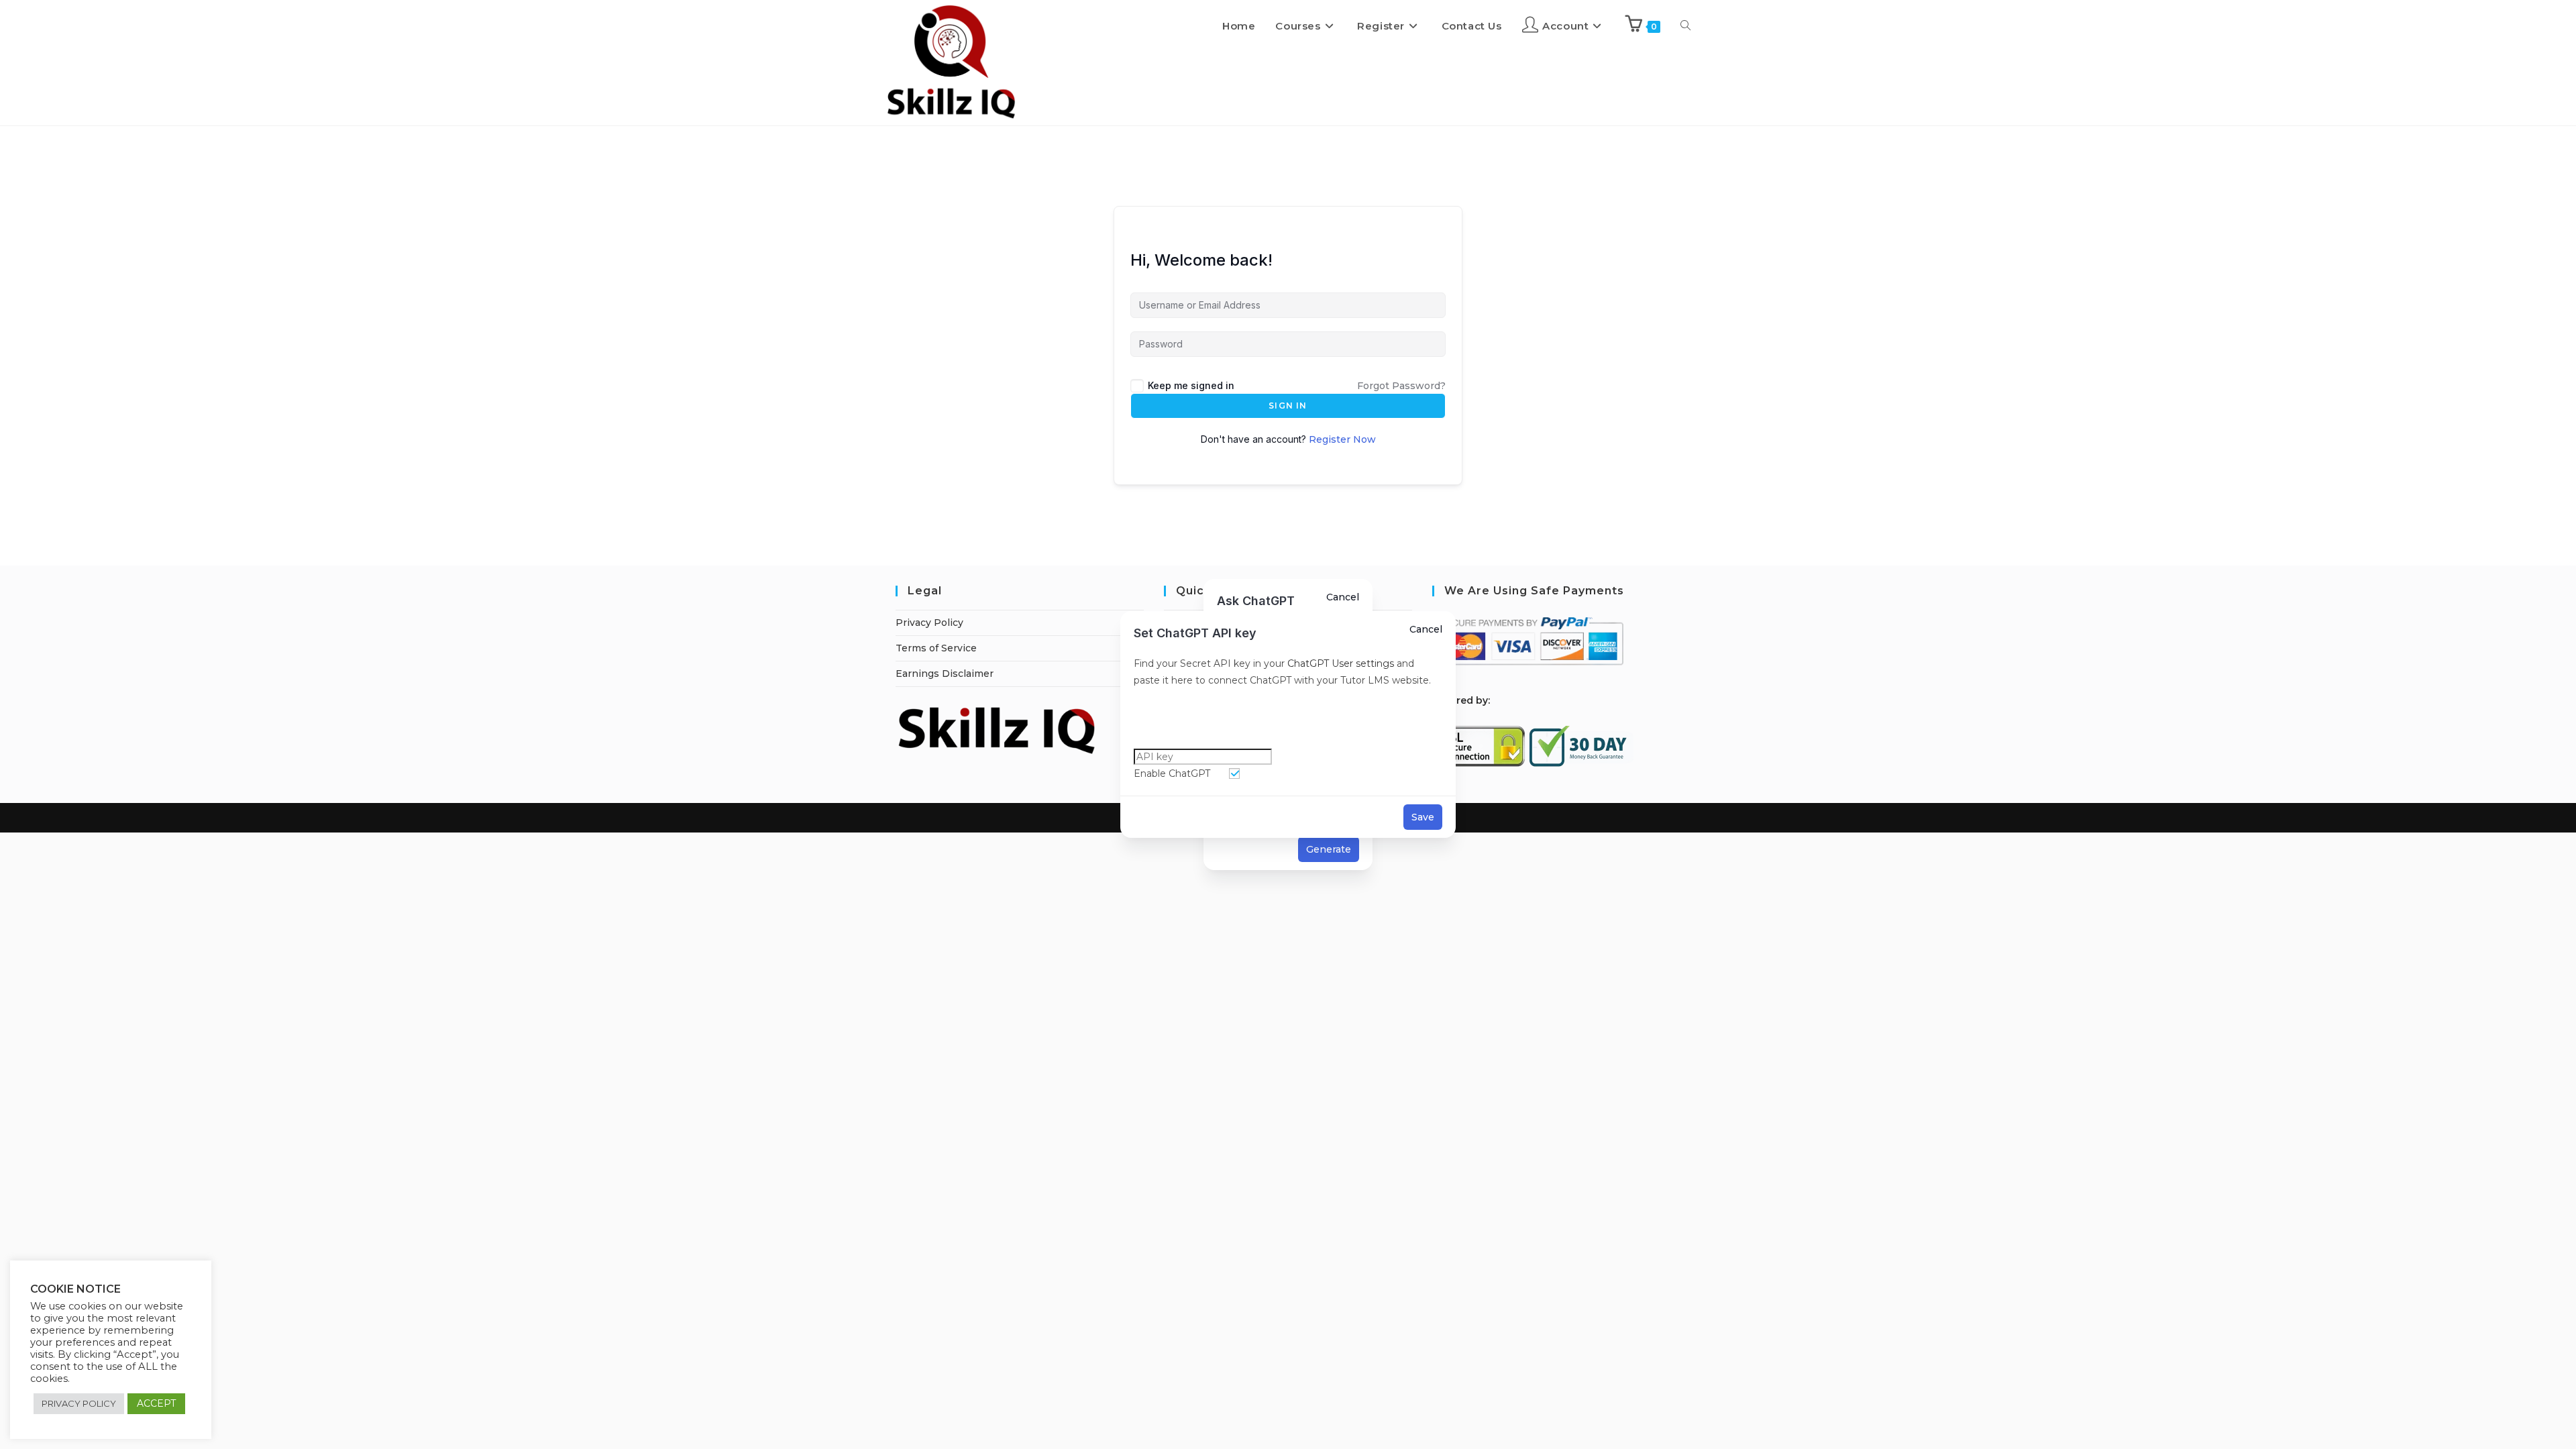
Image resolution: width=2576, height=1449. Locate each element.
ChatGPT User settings (1339, 663)
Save (1423, 817)
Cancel (1426, 629)
